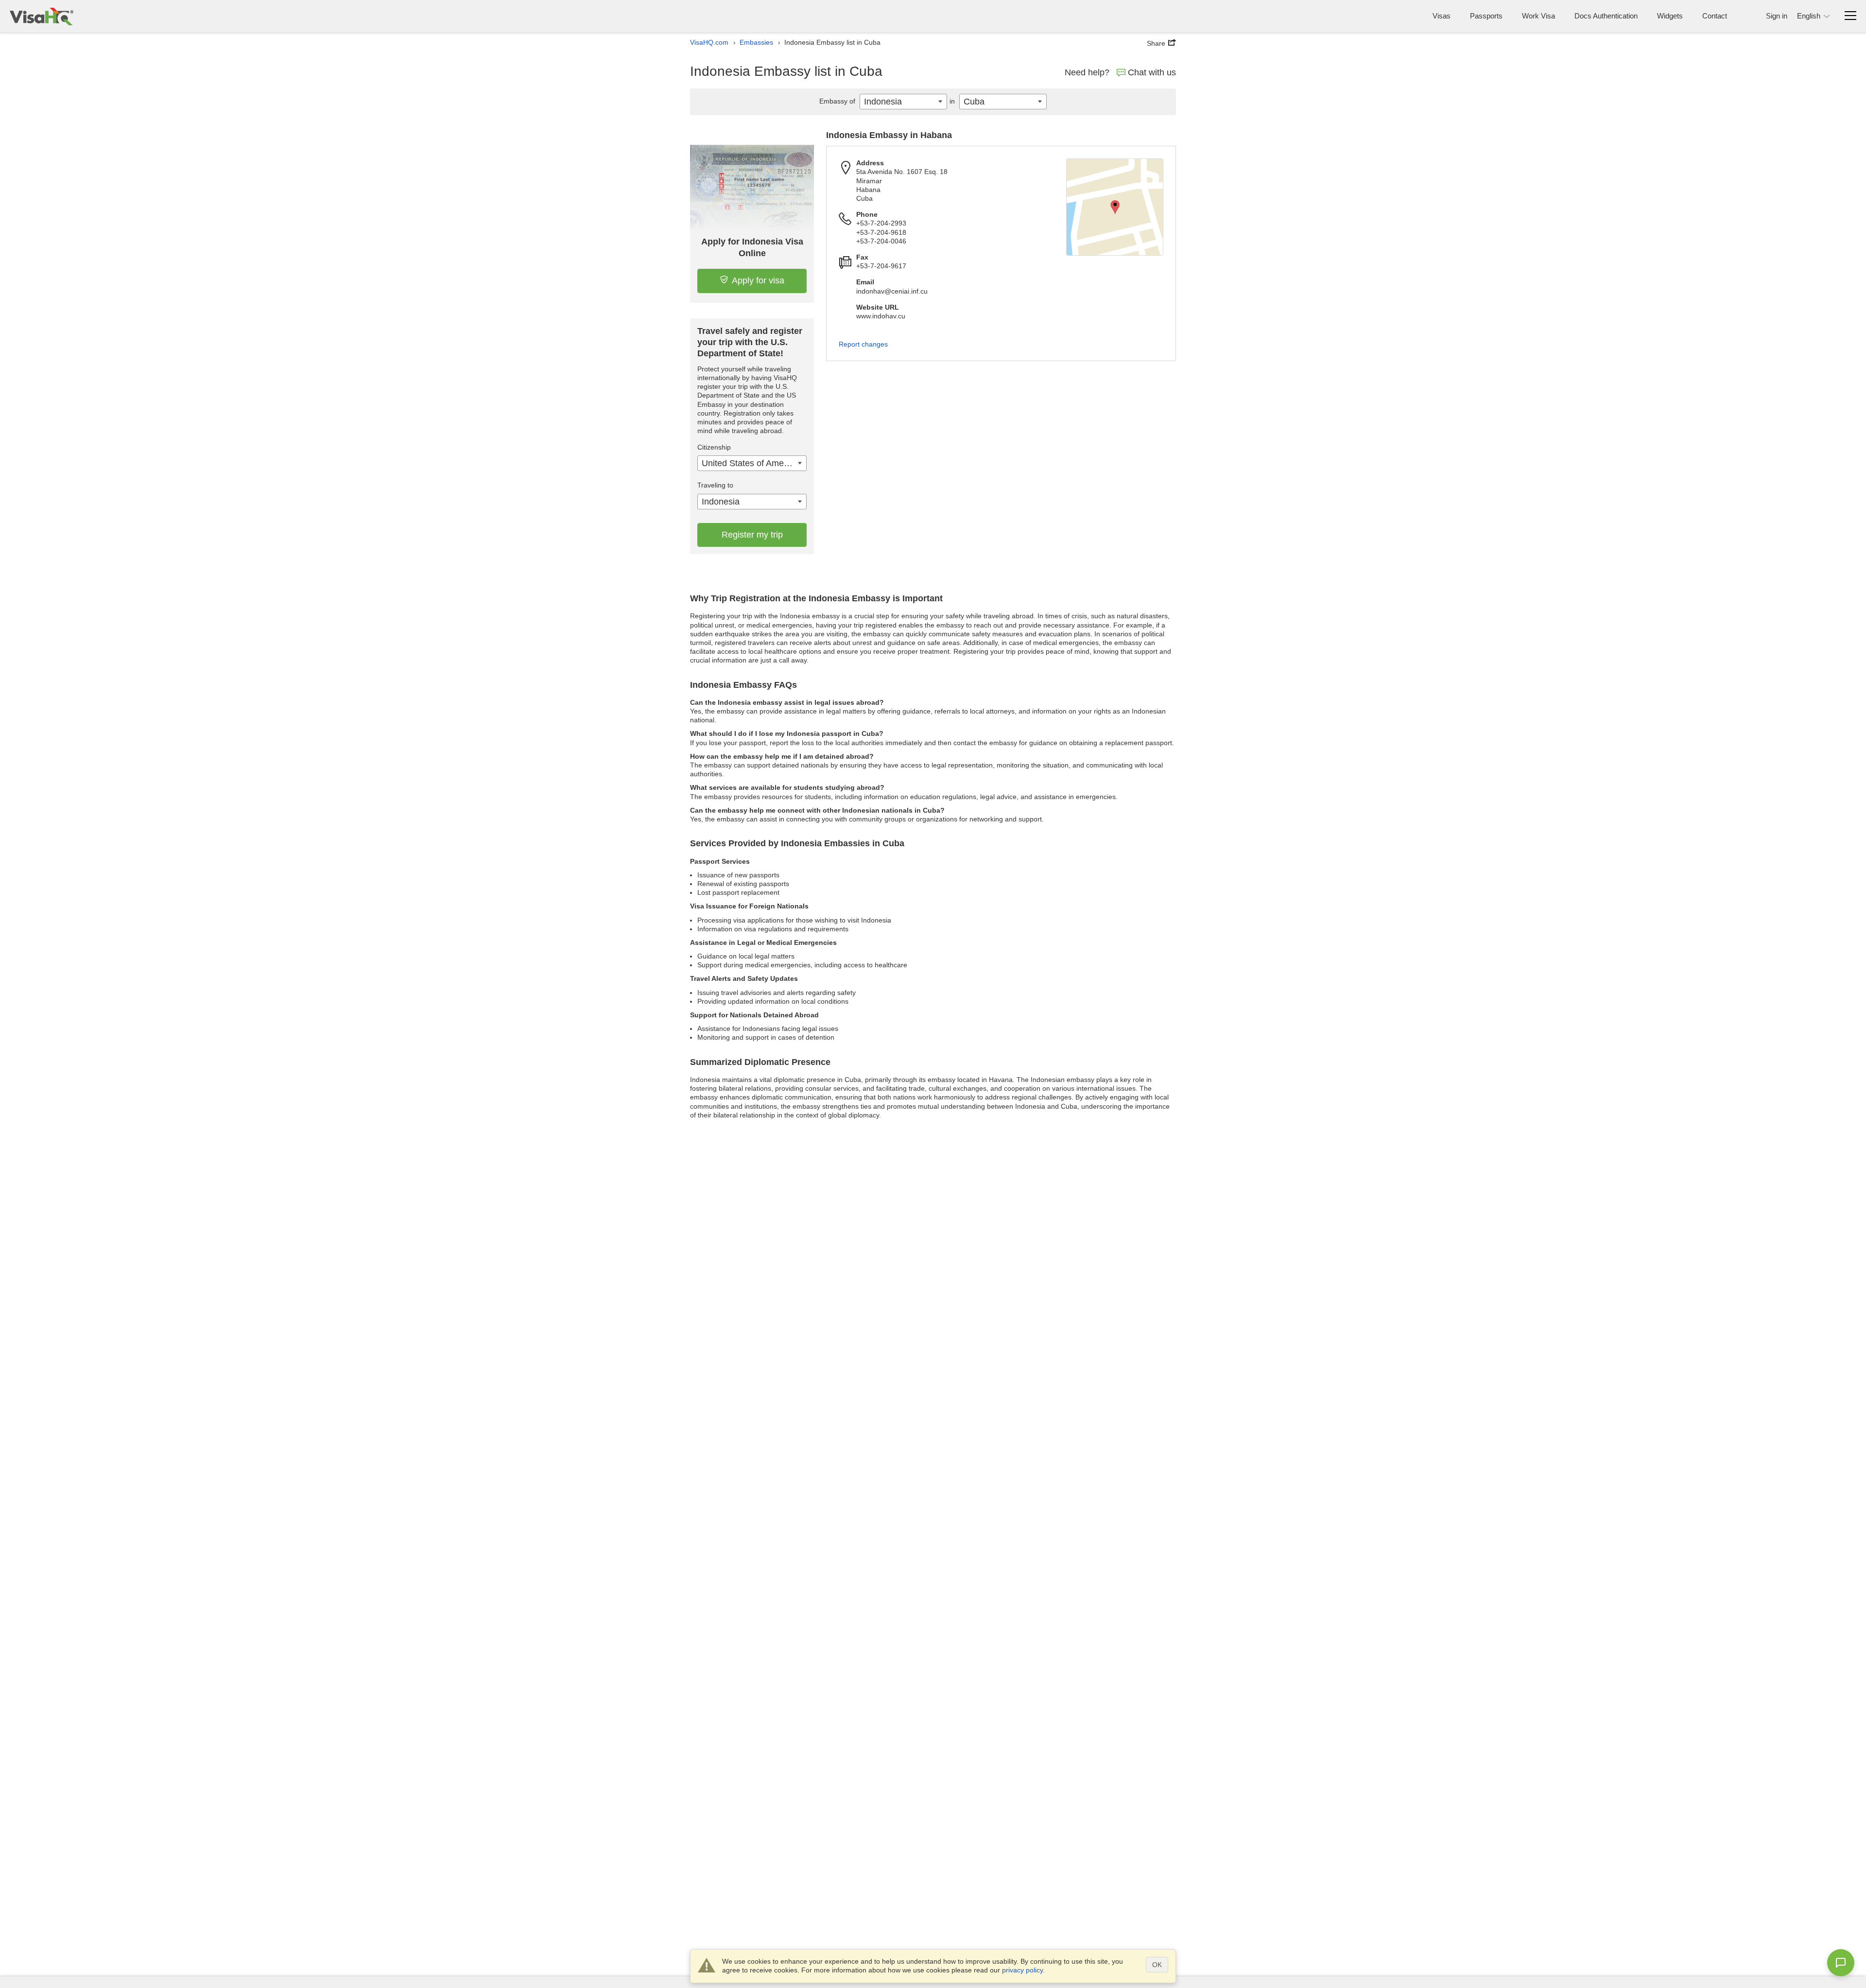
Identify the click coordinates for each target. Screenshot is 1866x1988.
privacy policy (1022, 1970)
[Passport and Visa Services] (42, 16)
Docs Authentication (1606, 16)
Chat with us (1152, 72)
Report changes (863, 344)
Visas (1442, 16)
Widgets (1670, 16)
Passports (1486, 16)
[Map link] (1115, 207)
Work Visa (1538, 16)
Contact (1715, 16)
